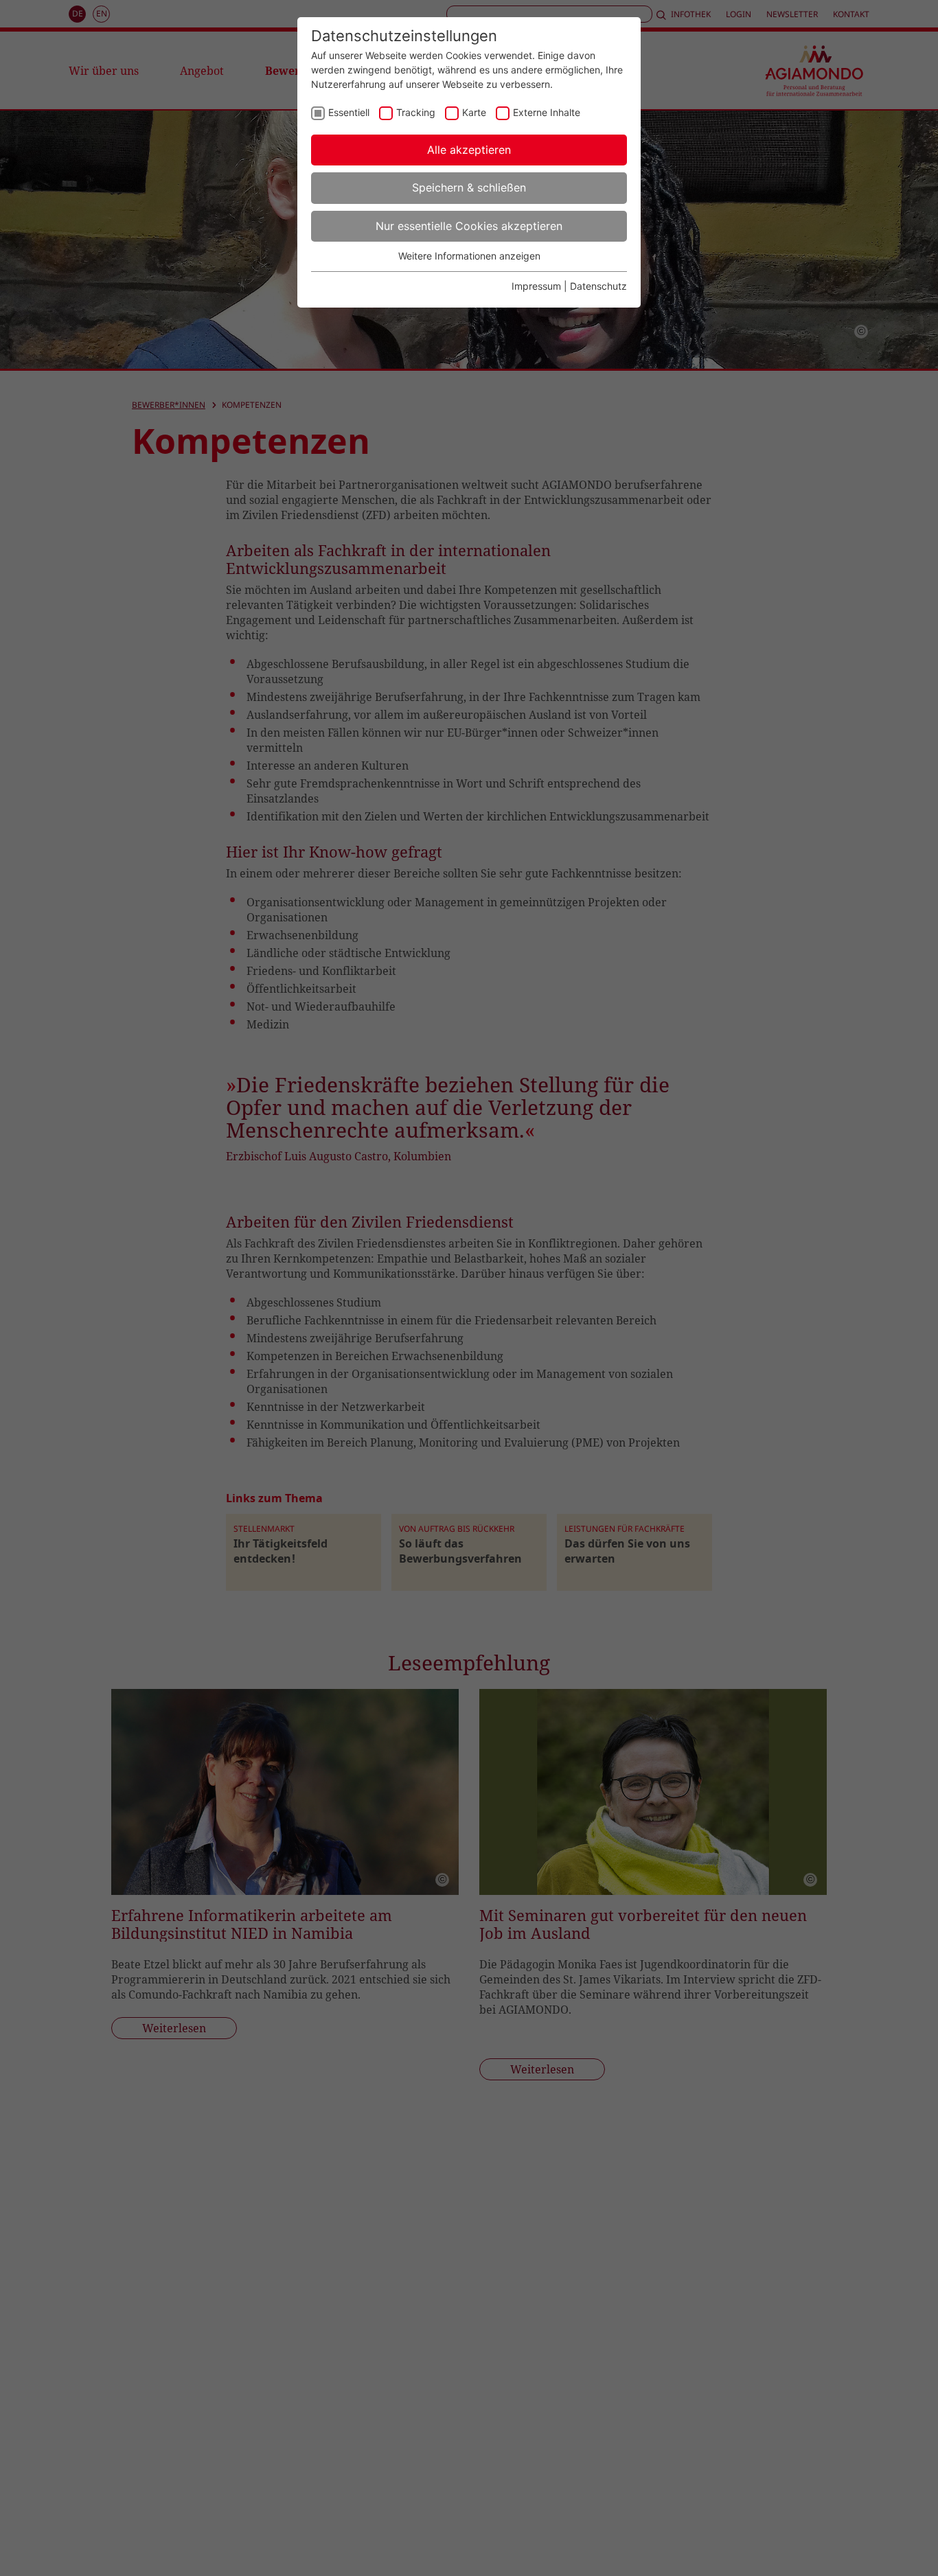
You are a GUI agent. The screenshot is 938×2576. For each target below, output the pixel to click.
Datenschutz (598, 286)
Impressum (536, 286)
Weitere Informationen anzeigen (469, 256)
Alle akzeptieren (469, 150)
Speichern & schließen (469, 187)
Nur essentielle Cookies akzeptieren (469, 226)
